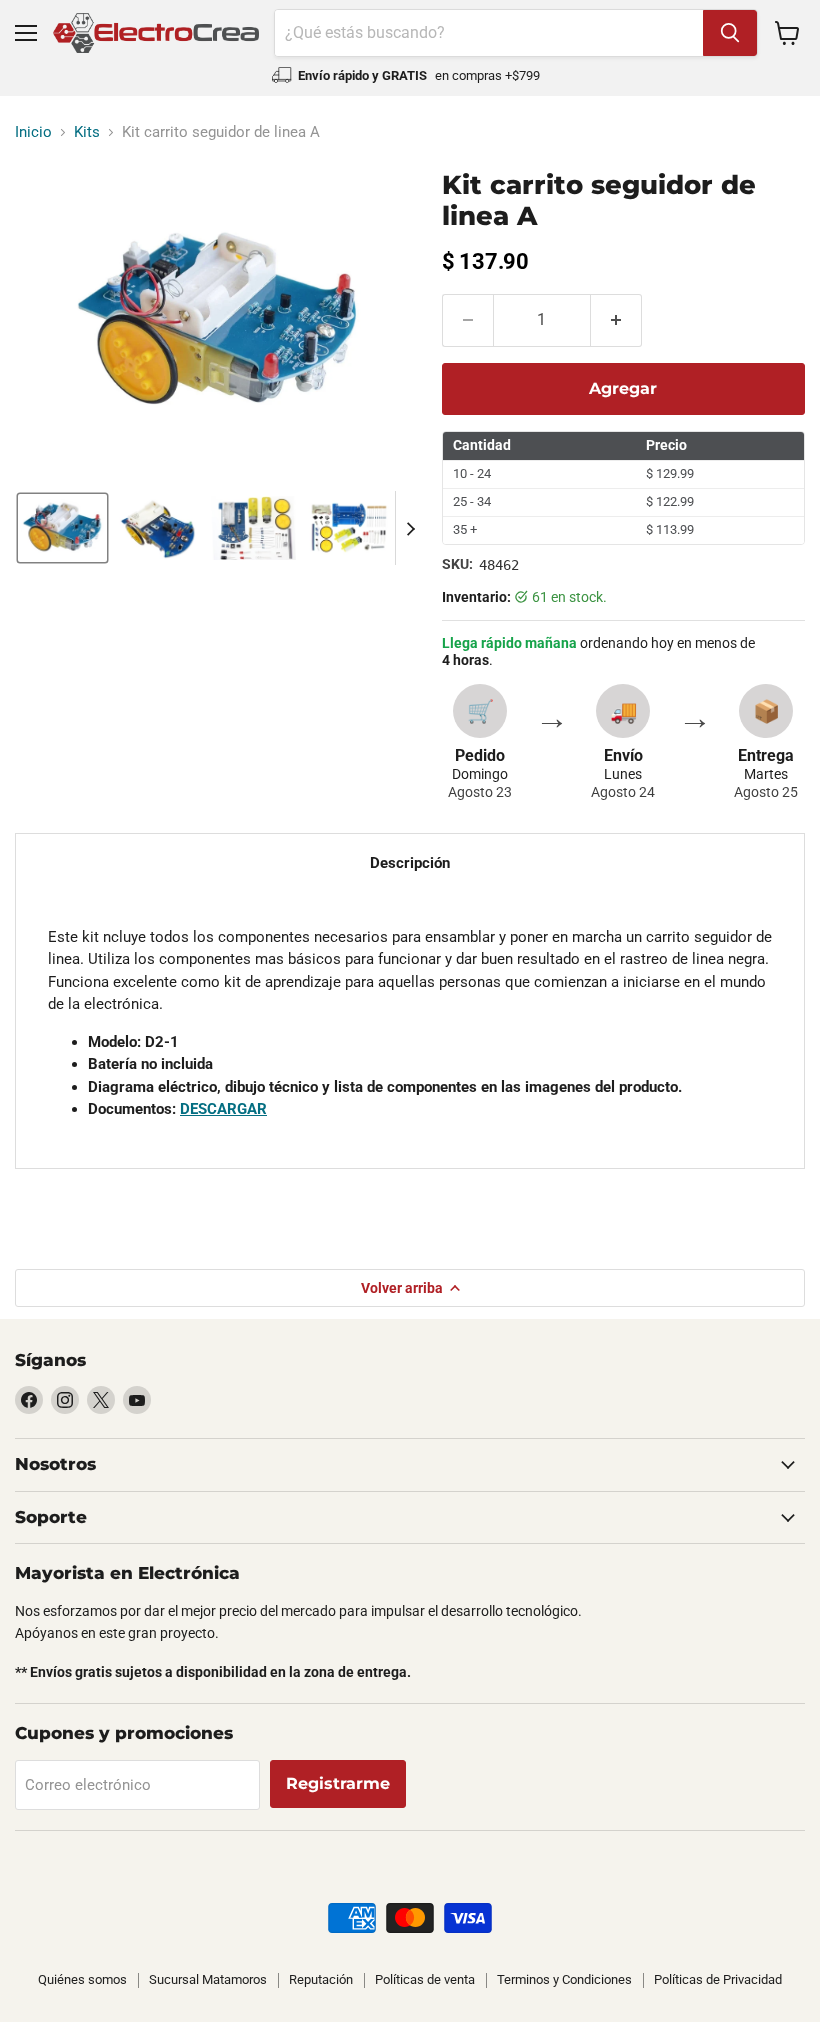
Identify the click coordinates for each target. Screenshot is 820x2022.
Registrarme (338, 1783)
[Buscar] (730, 33)
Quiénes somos (82, 1979)
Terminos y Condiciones (564, 1979)
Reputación (321, 1979)
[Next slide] (411, 528)
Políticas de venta (425, 1979)
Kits (87, 132)
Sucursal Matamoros (208, 1979)
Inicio (33, 132)
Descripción (410, 863)
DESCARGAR (223, 1109)
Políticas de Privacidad (718, 1979)
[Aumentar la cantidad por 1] (616, 320)
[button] (62, 528)
